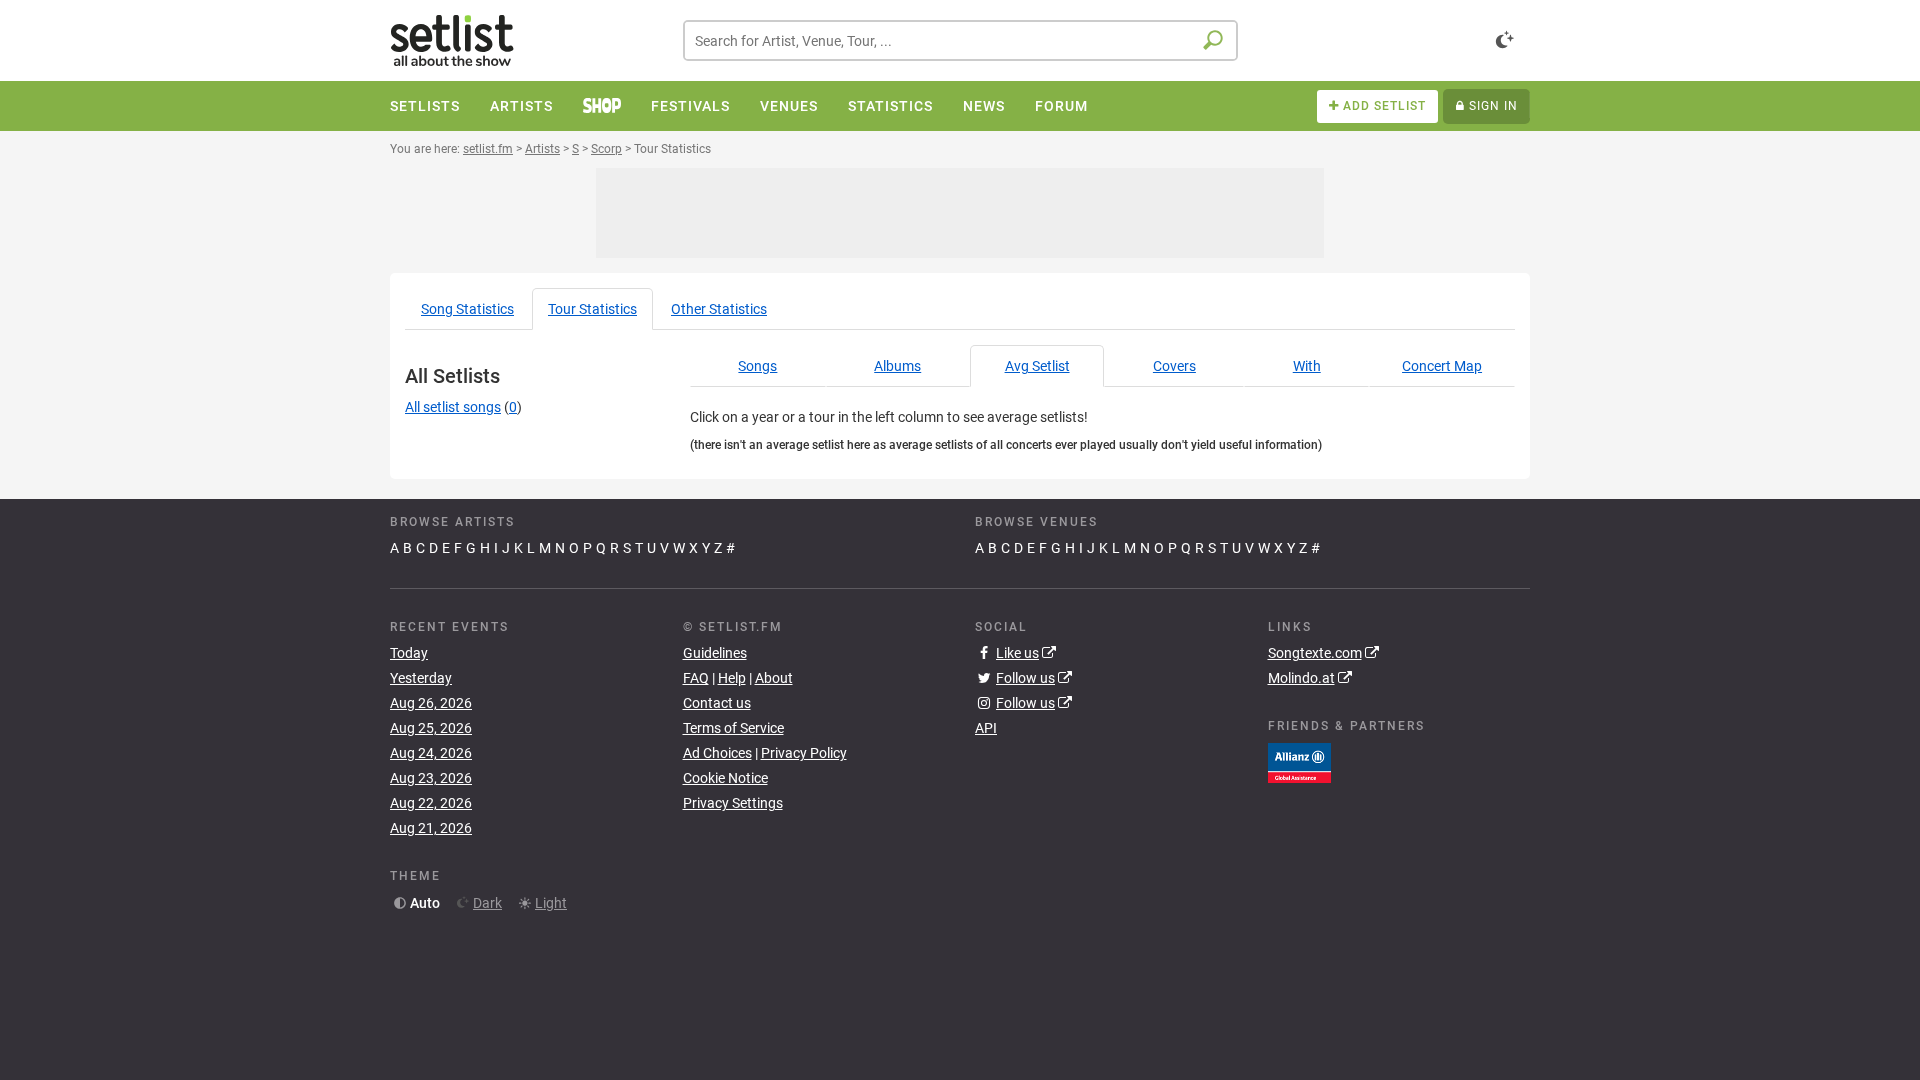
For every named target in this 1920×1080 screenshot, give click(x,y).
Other (719, 309)
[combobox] (960, 40)
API (986, 728)
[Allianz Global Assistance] (1299, 761)
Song (467, 309)
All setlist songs (453, 407)
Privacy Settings (733, 803)
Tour (592, 309)
